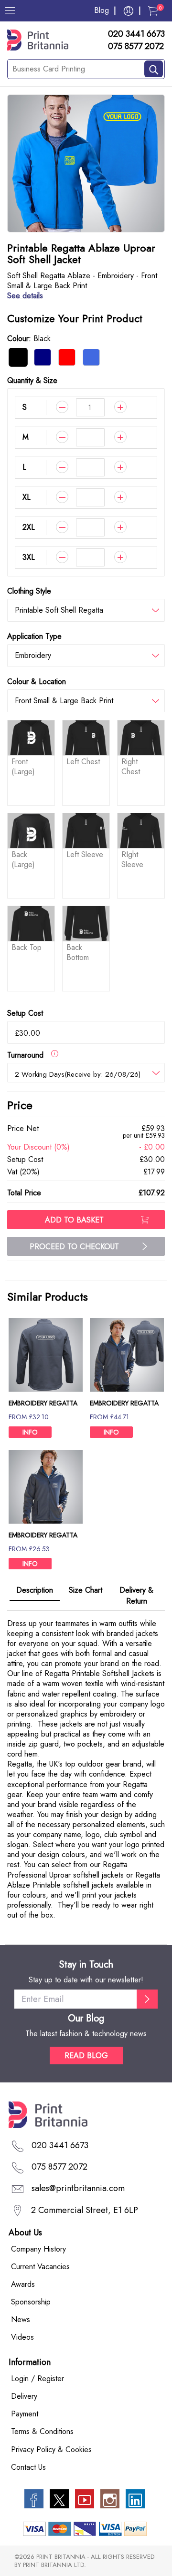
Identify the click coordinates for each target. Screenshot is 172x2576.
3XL (29, 557)
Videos (22, 2337)
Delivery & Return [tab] (136, 1596)
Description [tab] (35, 1590)
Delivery (24, 2396)
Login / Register (38, 2379)
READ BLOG (86, 2056)
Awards (23, 2284)
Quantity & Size (32, 380)
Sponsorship (31, 2302)
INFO (30, 1432)
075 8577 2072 (136, 47)
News (21, 2319)
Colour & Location (37, 682)
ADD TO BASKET (74, 1220)
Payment (25, 2414)
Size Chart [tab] (86, 1590)
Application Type (34, 636)
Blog (102, 10)
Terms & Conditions (42, 2431)
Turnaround (29, 1055)
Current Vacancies (40, 2267)
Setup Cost (25, 1013)
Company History (38, 2249)
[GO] (147, 1999)
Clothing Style (29, 591)
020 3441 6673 (136, 34)
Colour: (29, 338)
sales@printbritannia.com (78, 2188)
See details (25, 296)
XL (27, 497)
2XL (29, 527)
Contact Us (28, 2467)
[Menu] (10, 10)
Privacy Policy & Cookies (51, 2450)
